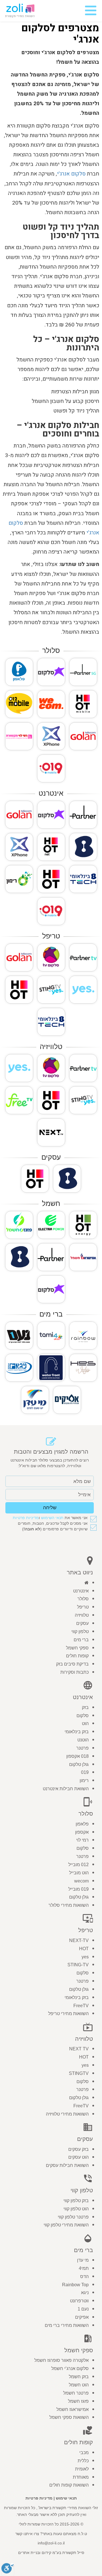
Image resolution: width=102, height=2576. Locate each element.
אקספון (82, 1832)
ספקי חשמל (77, 1648)
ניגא (85, 2293)
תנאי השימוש (52, 1518)
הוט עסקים (78, 2157)
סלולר (83, 1599)
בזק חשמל (79, 2377)
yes (85, 1957)
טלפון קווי (80, 1632)
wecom (81, 1881)
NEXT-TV (79, 1940)
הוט (85, 1723)
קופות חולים (77, 1656)
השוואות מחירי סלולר (69, 1905)
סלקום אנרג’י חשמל (70, 2368)
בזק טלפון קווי (76, 2201)
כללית (83, 2461)
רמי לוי (82, 1840)
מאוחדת (81, 2477)
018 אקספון (77, 1756)
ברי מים (81, 1640)
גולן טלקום (79, 1764)
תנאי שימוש (66, 2498)
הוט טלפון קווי (76, 2209)
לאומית (82, 2469)
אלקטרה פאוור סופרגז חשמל (61, 2360)
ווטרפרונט (79, 2301)
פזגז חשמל (78, 2401)
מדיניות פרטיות (26, 1518)
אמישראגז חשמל (73, 2409)
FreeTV (81, 2006)
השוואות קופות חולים (69, 2485)
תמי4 (84, 2268)
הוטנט (83, 1740)
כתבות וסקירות (75, 1672)
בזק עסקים (78, 2149)
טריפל (83, 1607)
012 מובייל (78, 1865)
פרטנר (82, 1748)
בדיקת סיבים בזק (72, 1664)
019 (85, 1772)
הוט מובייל (79, 1873)
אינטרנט (81, 1591)
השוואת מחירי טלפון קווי (66, 2225)
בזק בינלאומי (77, 1732)
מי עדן (83, 2260)
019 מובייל (78, 1889)
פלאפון (82, 1824)
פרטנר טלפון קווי (73, 2217)
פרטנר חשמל (76, 2393)
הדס (84, 2277)
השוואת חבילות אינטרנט (66, 1789)
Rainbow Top (75, 2285)
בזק (85, 1707)
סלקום (83, 1716)
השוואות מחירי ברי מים (67, 2325)
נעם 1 (83, 2309)
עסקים (82, 1623)
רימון (84, 1780)
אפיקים (82, 2317)
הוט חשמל (79, 2385)
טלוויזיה (82, 1615)
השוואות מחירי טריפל (68, 2014)
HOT (84, 1949)
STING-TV (78, 1965)
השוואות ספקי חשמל (69, 2417)
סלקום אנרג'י (71, 174)
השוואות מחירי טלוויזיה (67, 2114)
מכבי (84, 2453)
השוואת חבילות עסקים (67, 2165)
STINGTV (79, 2073)
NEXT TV (79, 2049)
